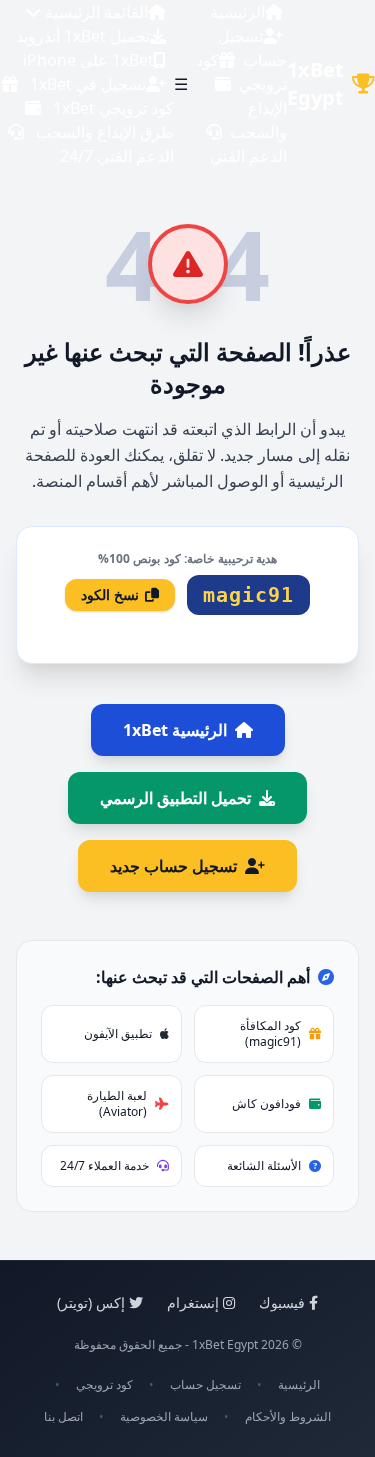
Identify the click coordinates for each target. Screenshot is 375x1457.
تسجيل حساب (205, 1385)
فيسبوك (282, 1302)
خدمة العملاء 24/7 (104, 1165)
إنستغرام (193, 1302)
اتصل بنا (63, 1417)
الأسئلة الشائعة (264, 1165)
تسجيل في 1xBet (88, 84)
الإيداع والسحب (258, 120)
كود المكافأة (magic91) (270, 1033)
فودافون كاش (266, 1103)
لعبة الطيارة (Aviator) (117, 1103)
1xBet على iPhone (88, 60)
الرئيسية (237, 12)
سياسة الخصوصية (164, 1417)
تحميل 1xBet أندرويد (83, 36)
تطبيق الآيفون (118, 1033)
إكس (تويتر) (91, 1302)
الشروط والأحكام (288, 1417)
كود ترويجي (104, 1385)
